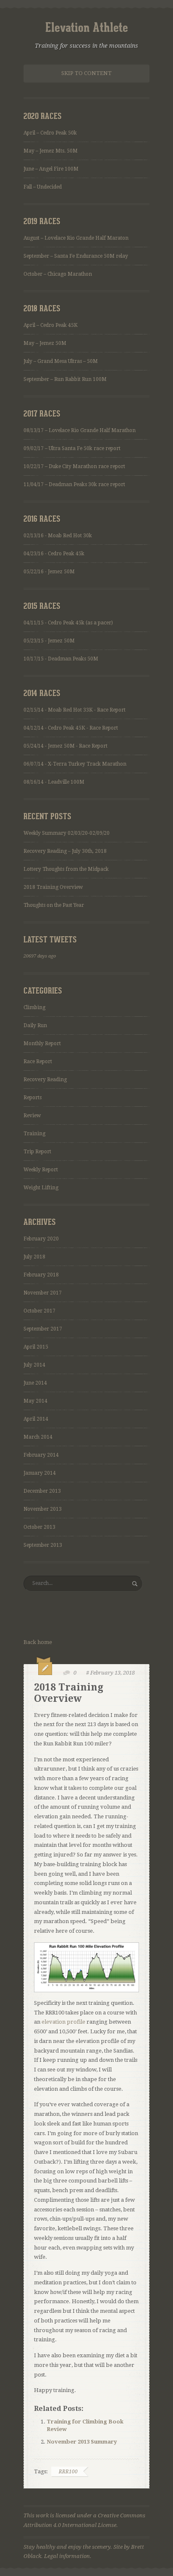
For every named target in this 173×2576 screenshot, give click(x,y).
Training (34, 1134)
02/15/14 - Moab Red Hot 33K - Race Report (75, 710)
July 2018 (34, 1257)
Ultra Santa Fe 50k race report (85, 448)
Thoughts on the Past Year (54, 905)
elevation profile (63, 2022)
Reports (33, 1098)
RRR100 (68, 2472)
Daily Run (35, 1025)
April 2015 (36, 1347)
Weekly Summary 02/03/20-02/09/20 (67, 833)
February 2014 (41, 1455)
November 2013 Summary (82, 2442)
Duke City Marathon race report (87, 466)
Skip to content (86, 73)
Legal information (67, 2556)
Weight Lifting (41, 1188)
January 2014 (40, 1473)
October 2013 (39, 1527)
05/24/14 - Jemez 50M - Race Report (66, 746)
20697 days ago (40, 956)
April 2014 (36, 1419)
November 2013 (43, 1509)
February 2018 (41, 1275)
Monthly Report (42, 1043)
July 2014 (34, 1365)
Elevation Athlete (87, 28)
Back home (38, 1642)
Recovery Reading (45, 1080)
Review (32, 1116)
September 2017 (43, 1329)
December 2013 (42, 1491)
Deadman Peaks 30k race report (87, 484)
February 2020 (41, 1239)
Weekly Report (41, 1170)
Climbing (34, 1007)
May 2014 (35, 1401)
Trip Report (37, 1152)
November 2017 (43, 1293)
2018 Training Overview (53, 887)
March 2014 (38, 1437)
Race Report (38, 1061)
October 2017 (39, 1311)
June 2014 (35, 1383)
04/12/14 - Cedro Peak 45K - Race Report (71, 728)
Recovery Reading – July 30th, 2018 (65, 851)
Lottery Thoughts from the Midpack (66, 869)
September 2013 (43, 1545)
